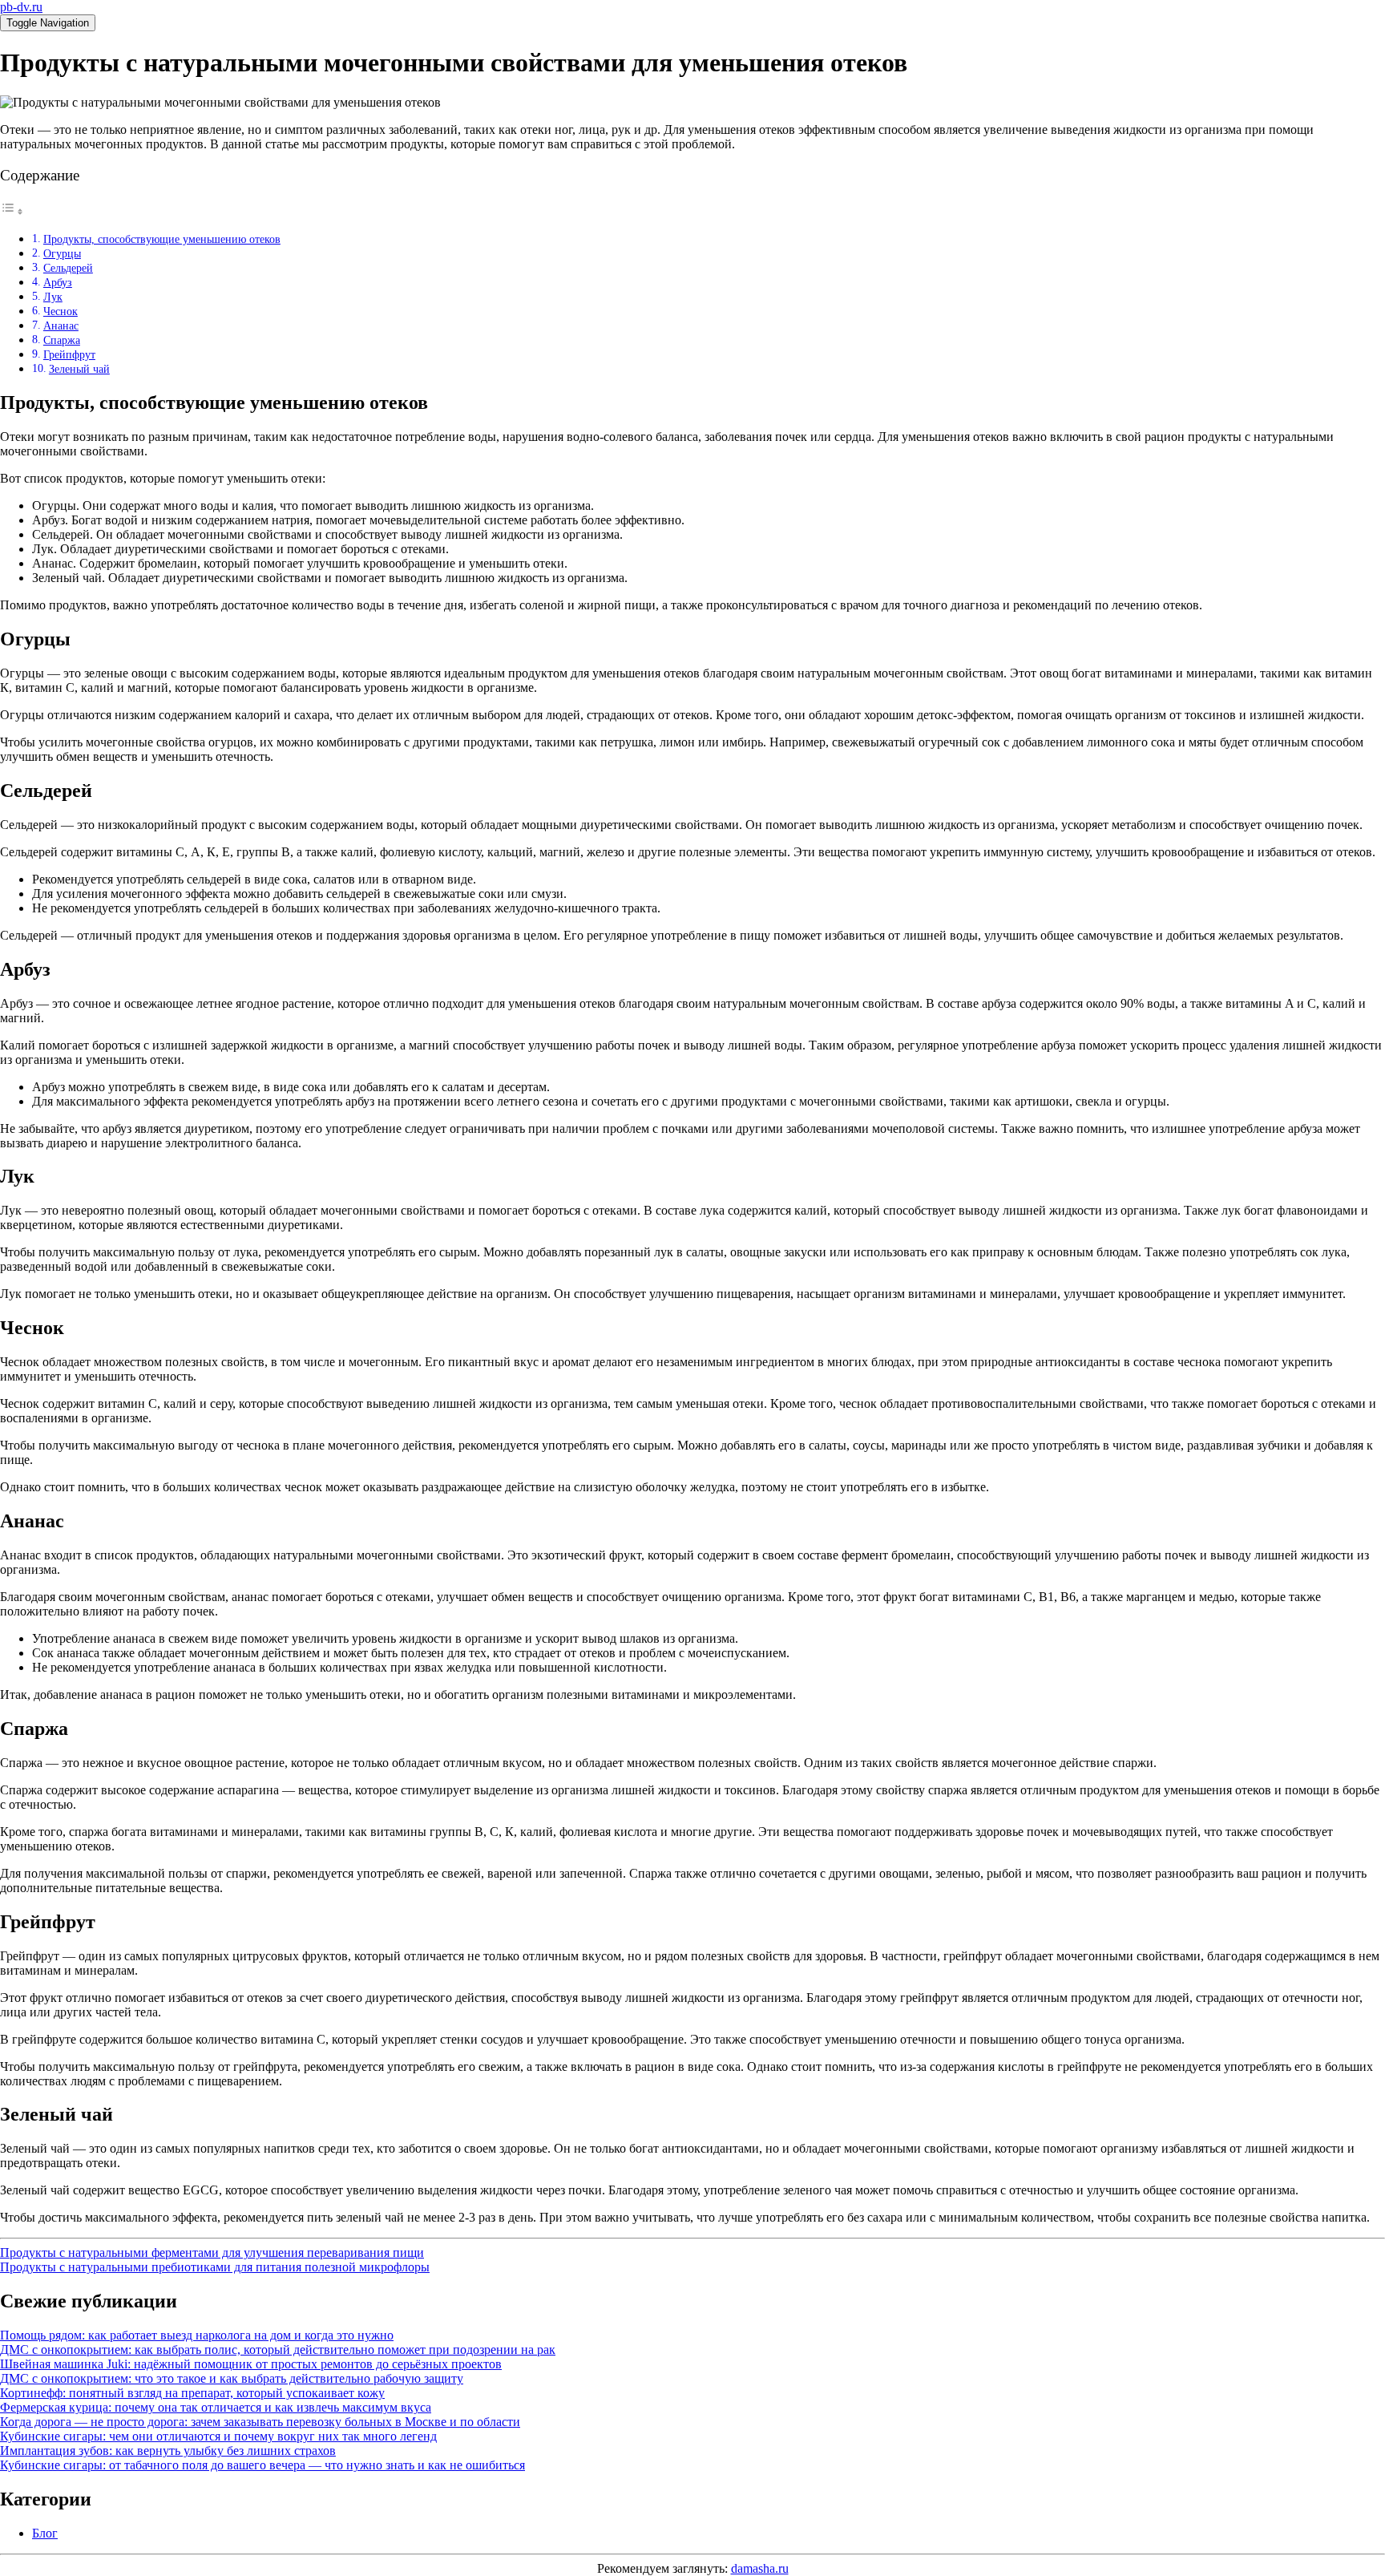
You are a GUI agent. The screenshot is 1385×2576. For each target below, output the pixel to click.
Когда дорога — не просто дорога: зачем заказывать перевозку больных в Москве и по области (260, 2422)
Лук (53, 297)
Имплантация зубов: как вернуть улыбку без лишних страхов (168, 2451)
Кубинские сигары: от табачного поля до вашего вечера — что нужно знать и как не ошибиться (262, 2465)
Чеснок (61, 311)
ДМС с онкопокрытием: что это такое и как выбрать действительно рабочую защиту (232, 2378)
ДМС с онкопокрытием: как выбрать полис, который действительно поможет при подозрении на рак (278, 2350)
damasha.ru (760, 2568)
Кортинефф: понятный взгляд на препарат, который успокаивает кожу (192, 2393)
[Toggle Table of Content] (12, 211)
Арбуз (58, 282)
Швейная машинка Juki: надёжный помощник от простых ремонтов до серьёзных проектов (251, 2364)
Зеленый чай (79, 369)
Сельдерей (68, 268)
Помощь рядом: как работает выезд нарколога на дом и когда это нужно (197, 2335)
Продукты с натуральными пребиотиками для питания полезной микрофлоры (215, 2267)
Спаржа (62, 340)
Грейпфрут (69, 354)
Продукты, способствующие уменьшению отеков (162, 239)
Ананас (61, 326)
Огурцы (62, 253)
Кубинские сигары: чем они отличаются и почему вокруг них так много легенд (218, 2436)
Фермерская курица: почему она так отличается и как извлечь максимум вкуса (216, 2407)
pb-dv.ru (21, 7)
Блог (45, 2533)
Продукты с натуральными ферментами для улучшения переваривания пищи (212, 2252)
